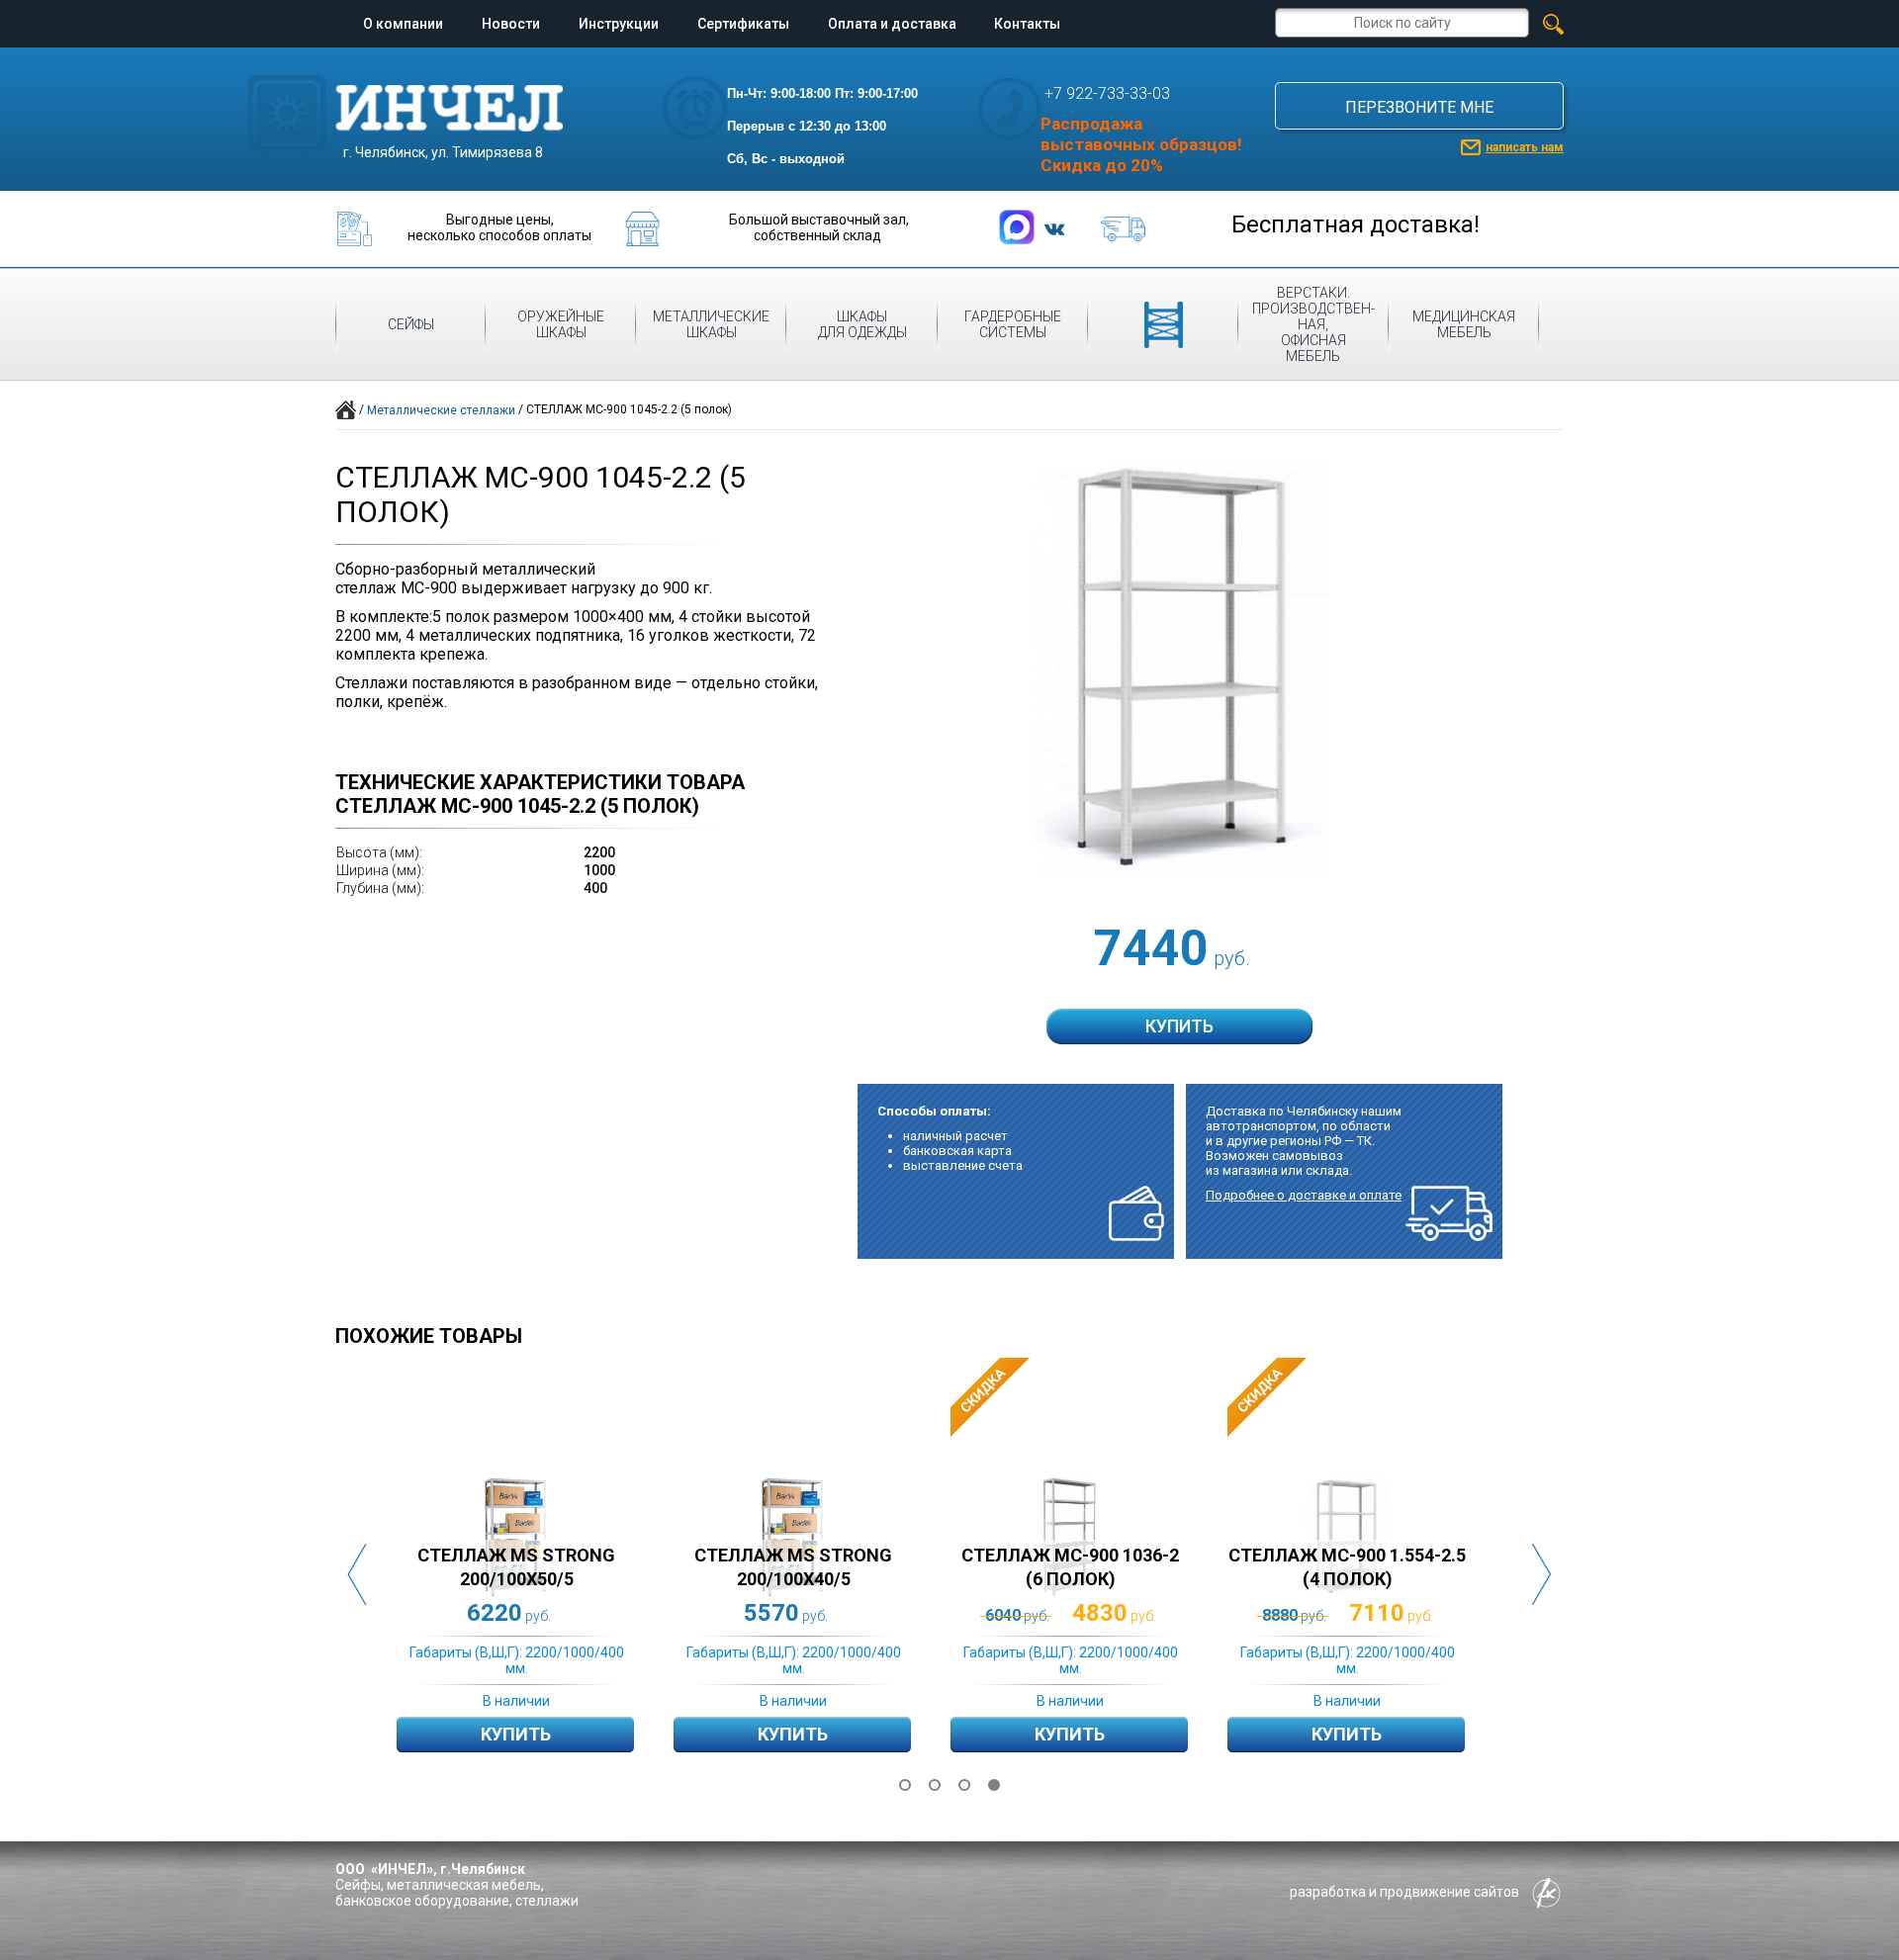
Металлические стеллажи (441, 410)
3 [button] (964, 1785)
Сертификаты (743, 24)
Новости (511, 24)
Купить (516, 1734)
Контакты (1027, 24)
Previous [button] (357, 1575)
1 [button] (905, 1785)
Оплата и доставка (892, 24)
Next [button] (1542, 1575)
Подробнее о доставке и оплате (1304, 1195)
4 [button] (994, 1785)
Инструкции (619, 24)
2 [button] (935, 1785)
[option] (535, 1575)
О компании (403, 24)
